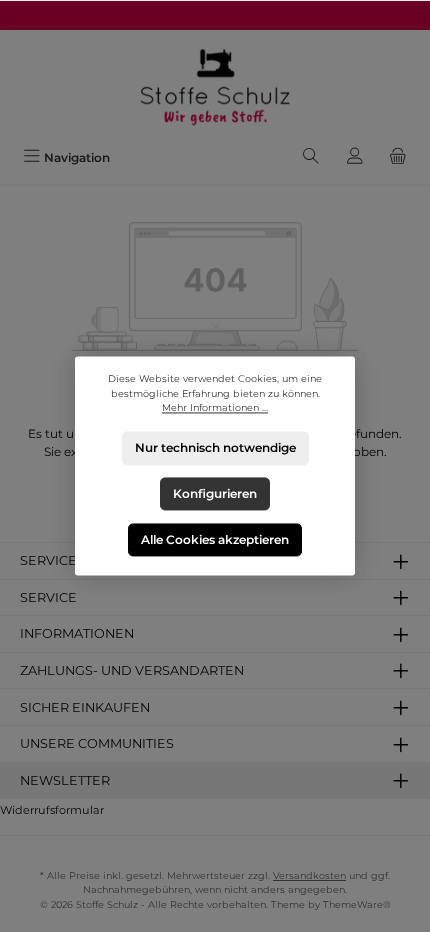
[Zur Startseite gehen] (215, 85)
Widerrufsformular (52, 810)
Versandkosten (309, 875)
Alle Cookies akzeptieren (215, 539)
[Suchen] (311, 157)
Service (48, 597)
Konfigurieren (215, 493)
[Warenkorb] (398, 157)
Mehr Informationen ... (215, 408)
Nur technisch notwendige (215, 448)
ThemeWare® (357, 904)
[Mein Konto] (355, 157)
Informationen (77, 633)
